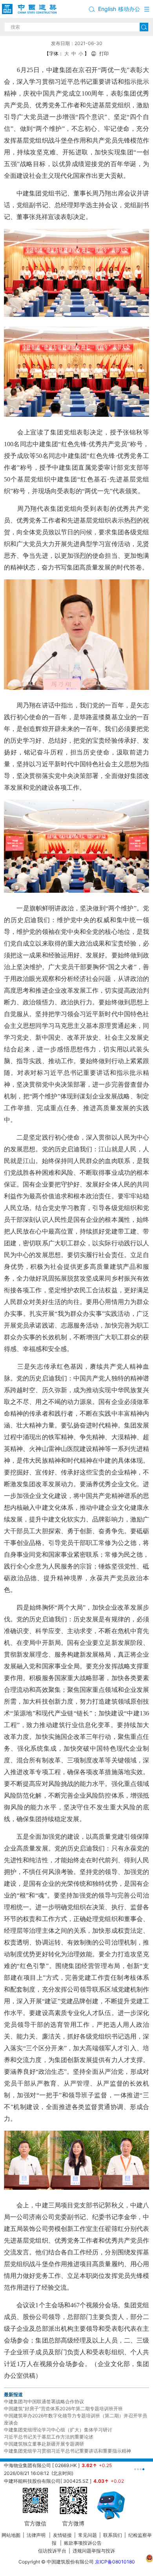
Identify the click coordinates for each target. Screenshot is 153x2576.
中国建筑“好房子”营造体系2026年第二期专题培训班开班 (63, 2409)
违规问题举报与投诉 (94, 2551)
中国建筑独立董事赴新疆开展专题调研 (44, 2444)
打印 (104, 53)
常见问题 (87, 2535)
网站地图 (11, 2535)
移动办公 (129, 9)
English (107, 9)
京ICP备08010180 (115, 2562)
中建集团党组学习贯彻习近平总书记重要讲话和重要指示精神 (67, 2451)
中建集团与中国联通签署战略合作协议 (44, 2401)
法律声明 (37, 2535)
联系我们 (113, 2535)
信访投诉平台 (52, 2551)
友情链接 (62, 2535)
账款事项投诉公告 (83, 2543)
